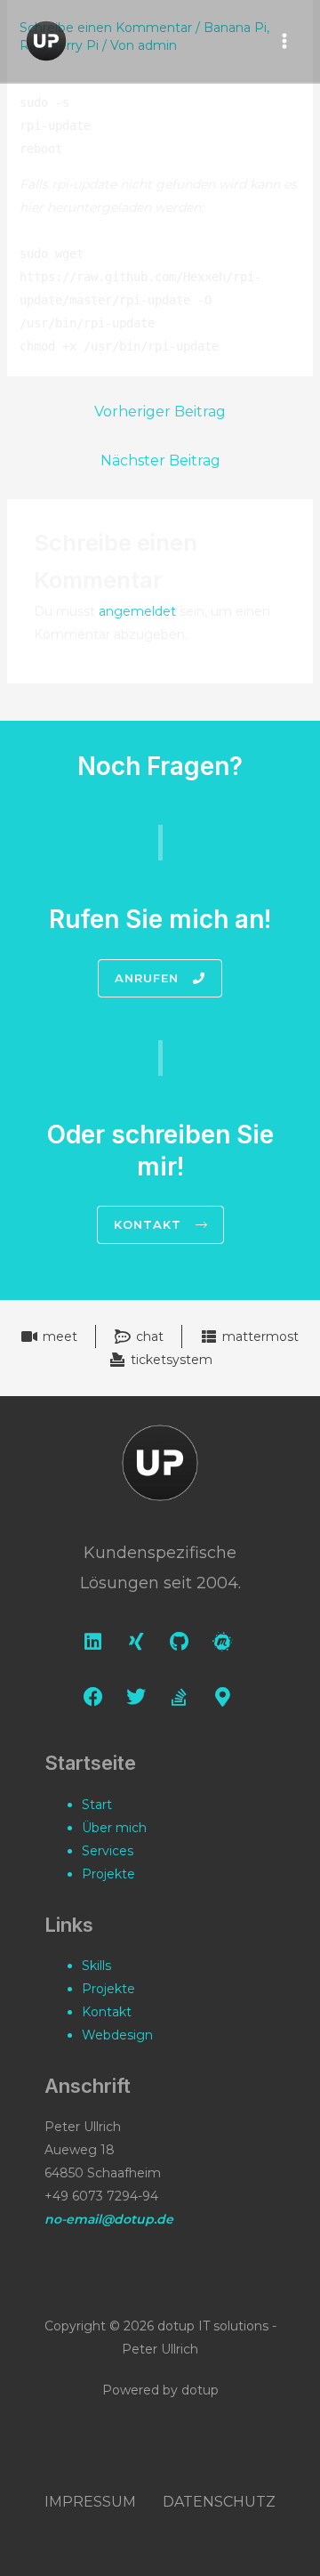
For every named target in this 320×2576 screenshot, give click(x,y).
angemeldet (137, 611)
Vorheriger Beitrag (160, 412)
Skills (96, 1966)
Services (108, 1851)
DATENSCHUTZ (219, 2502)
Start (97, 1805)
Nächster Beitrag (160, 460)
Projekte (108, 1874)
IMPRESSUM (90, 2502)
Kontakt (107, 2012)
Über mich (114, 1828)
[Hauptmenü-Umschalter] (284, 41)
